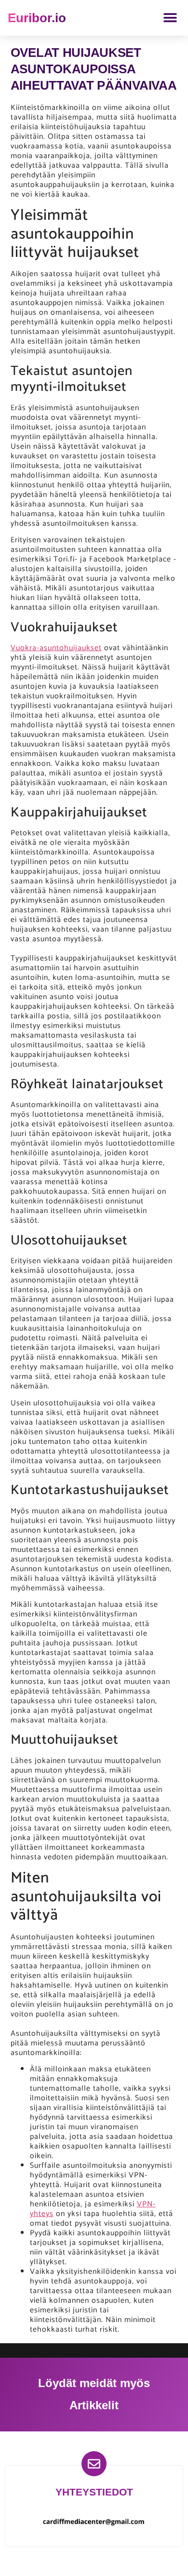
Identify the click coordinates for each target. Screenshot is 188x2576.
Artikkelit (94, 2405)
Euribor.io (37, 18)
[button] (170, 18)
